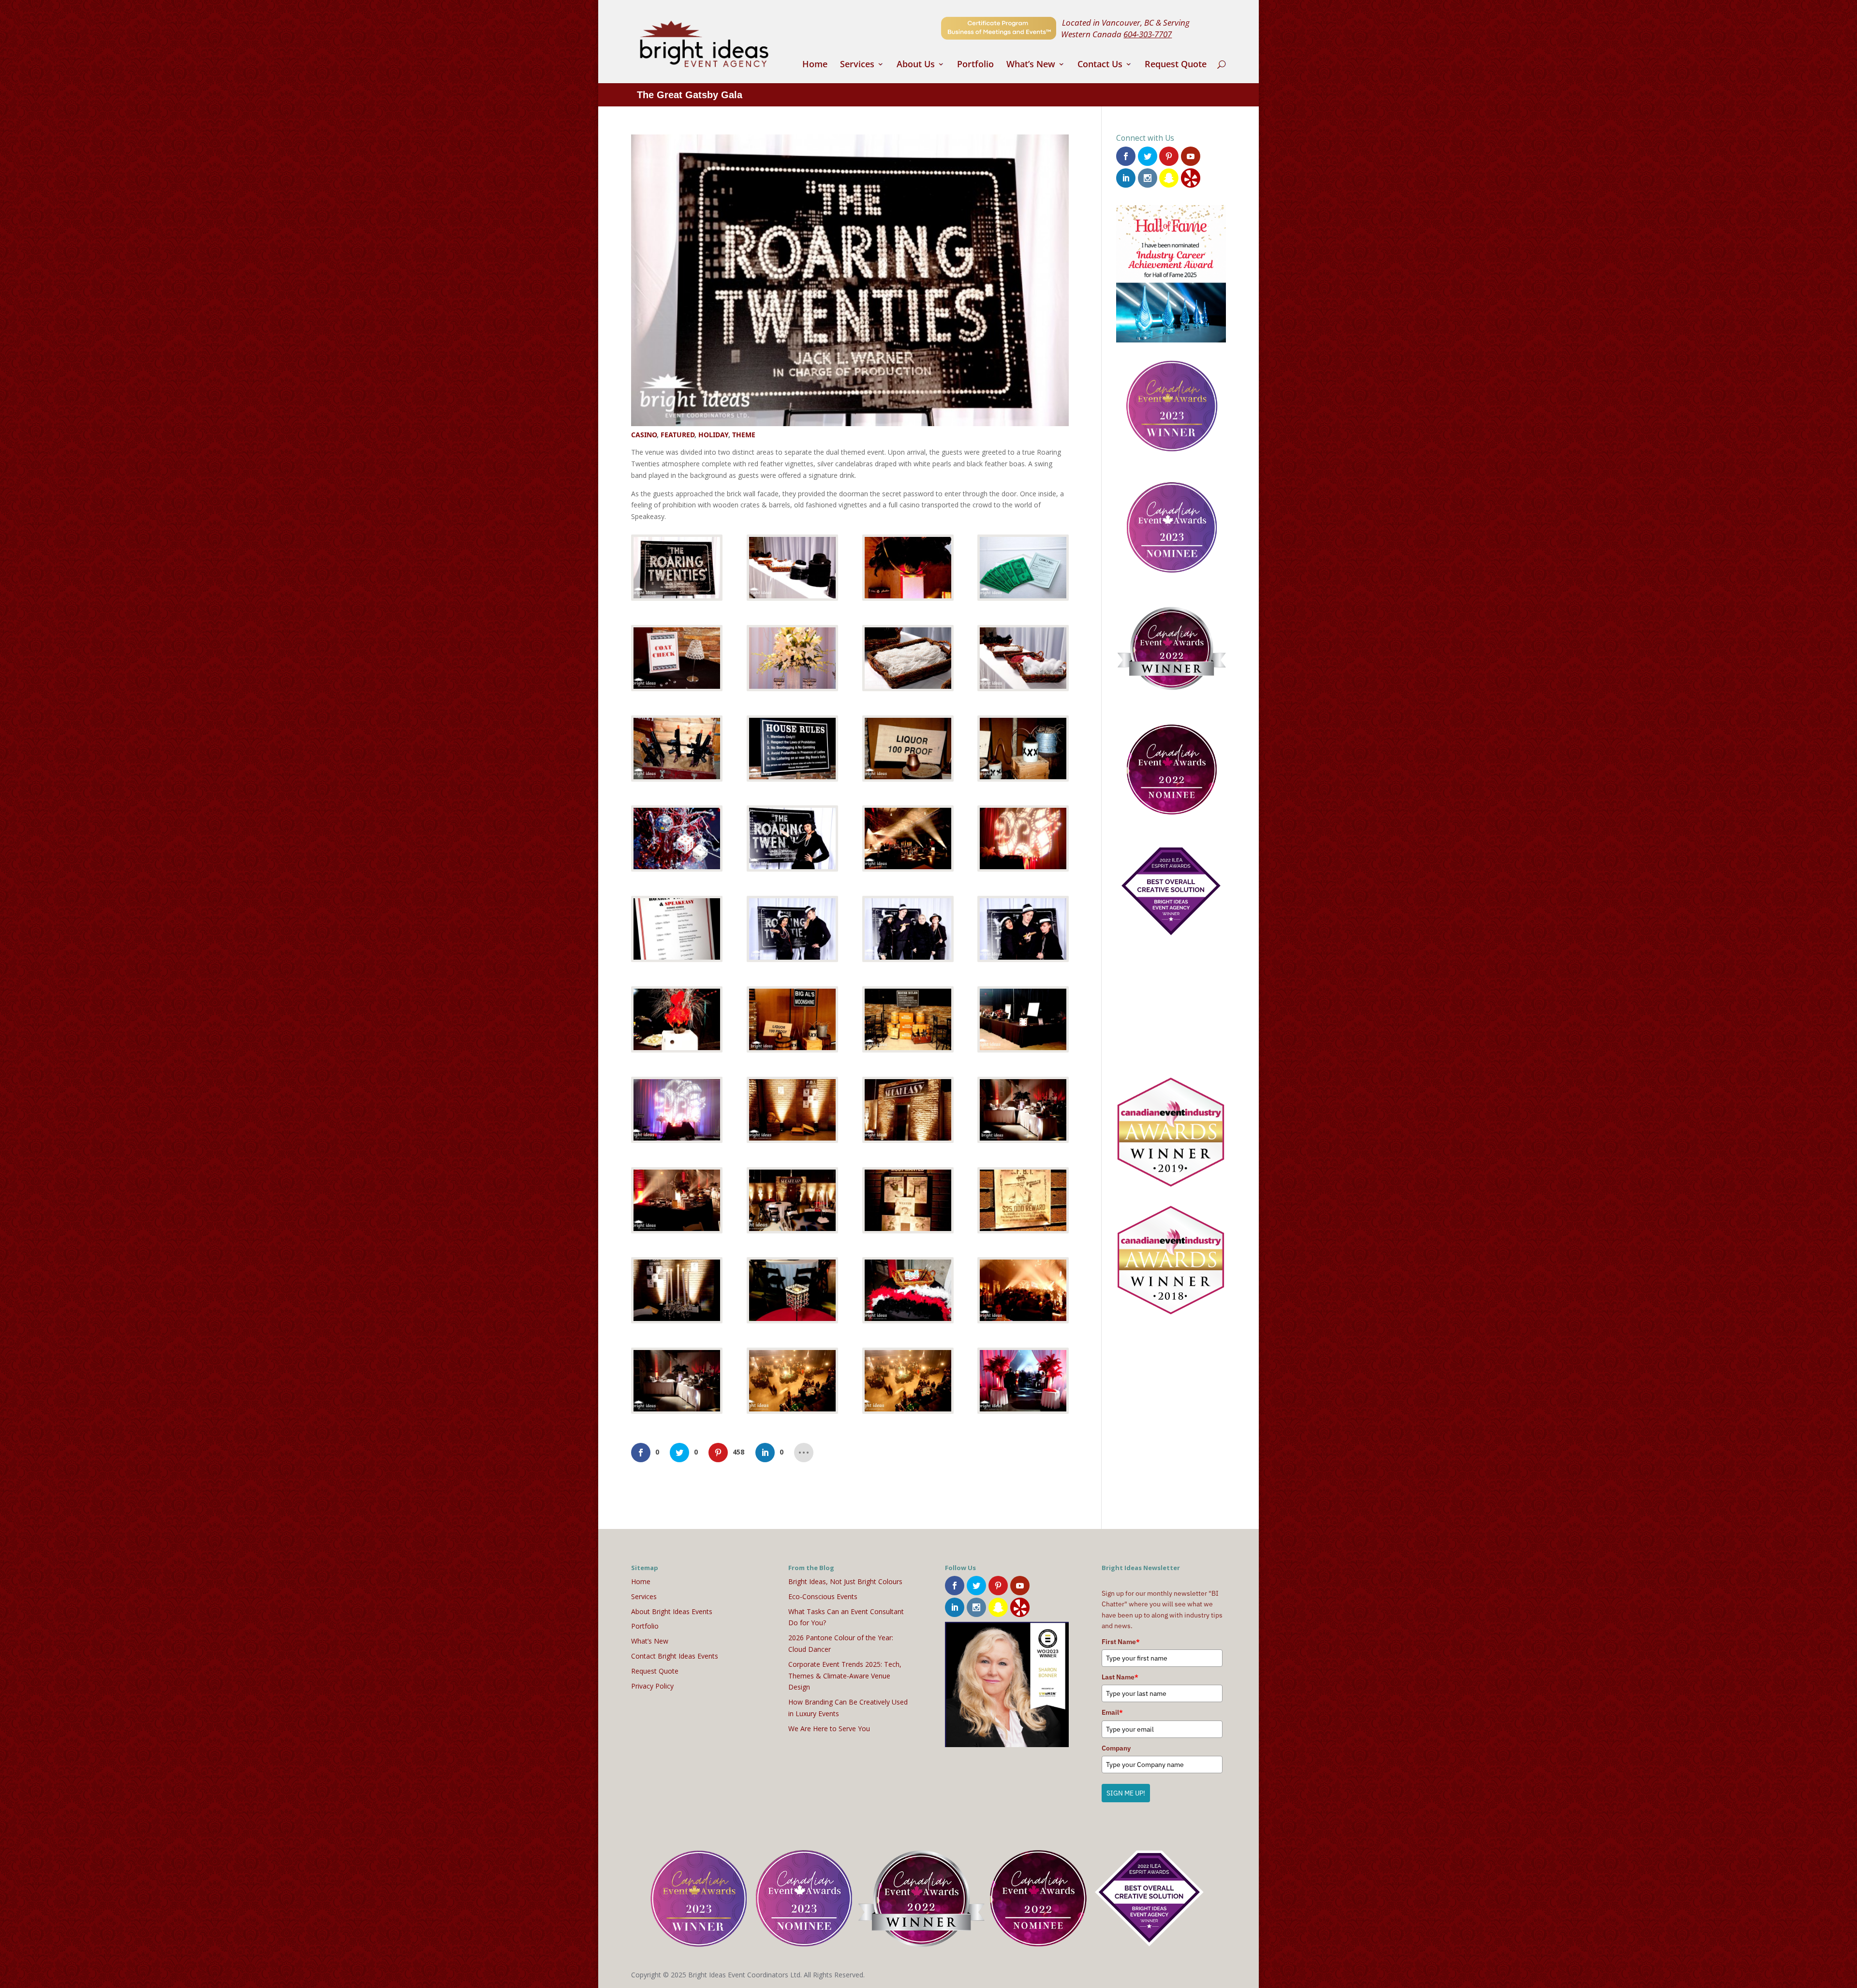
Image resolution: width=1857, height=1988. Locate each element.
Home (815, 65)
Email (1112, 1712)
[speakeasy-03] (908, 568)
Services (857, 65)
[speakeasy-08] (1023, 658)
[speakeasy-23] (908, 1019)
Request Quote (1176, 65)
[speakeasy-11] (908, 749)
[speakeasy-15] (908, 838)
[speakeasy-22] (792, 1019)
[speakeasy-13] (677, 838)
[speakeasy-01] (677, 568)
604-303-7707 (1148, 34)
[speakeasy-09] (677, 749)
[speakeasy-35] (908, 1290)
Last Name (1120, 1677)
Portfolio (975, 65)
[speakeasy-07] (908, 658)
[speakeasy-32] (1023, 1200)
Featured (678, 435)
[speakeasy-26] (792, 1110)
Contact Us (1100, 65)
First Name (1121, 1642)
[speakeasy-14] (792, 838)
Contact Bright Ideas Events (675, 1656)
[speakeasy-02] (792, 568)
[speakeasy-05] (677, 658)
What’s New (1031, 65)
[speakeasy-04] (1023, 568)
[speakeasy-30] (792, 1200)
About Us (916, 65)
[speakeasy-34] (792, 1290)
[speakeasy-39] (908, 1381)
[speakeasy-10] (792, 749)
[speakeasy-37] (677, 1381)
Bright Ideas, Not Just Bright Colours (845, 1581)
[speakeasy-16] (1023, 838)
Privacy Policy (652, 1686)
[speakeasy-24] (1023, 1019)
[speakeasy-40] (1023, 1381)
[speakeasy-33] (677, 1290)
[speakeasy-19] (908, 929)
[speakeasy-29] (677, 1200)
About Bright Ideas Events (672, 1611)
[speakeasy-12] (1023, 749)
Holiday (713, 435)
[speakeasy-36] (1023, 1290)
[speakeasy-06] (792, 658)
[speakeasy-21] (677, 1019)
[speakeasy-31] (908, 1200)
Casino (644, 435)
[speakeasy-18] (792, 929)
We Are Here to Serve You (829, 1728)
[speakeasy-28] (1023, 1110)
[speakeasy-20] (1023, 929)
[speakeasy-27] (908, 1110)
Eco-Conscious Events (823, 1596)
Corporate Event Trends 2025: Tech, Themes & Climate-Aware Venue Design (845, 1676)
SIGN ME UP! (1126, 1793)
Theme (744, 435)
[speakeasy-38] (792, 1381)
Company (1116, 1748)
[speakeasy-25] (677, 1110)
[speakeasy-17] (677, 929)
